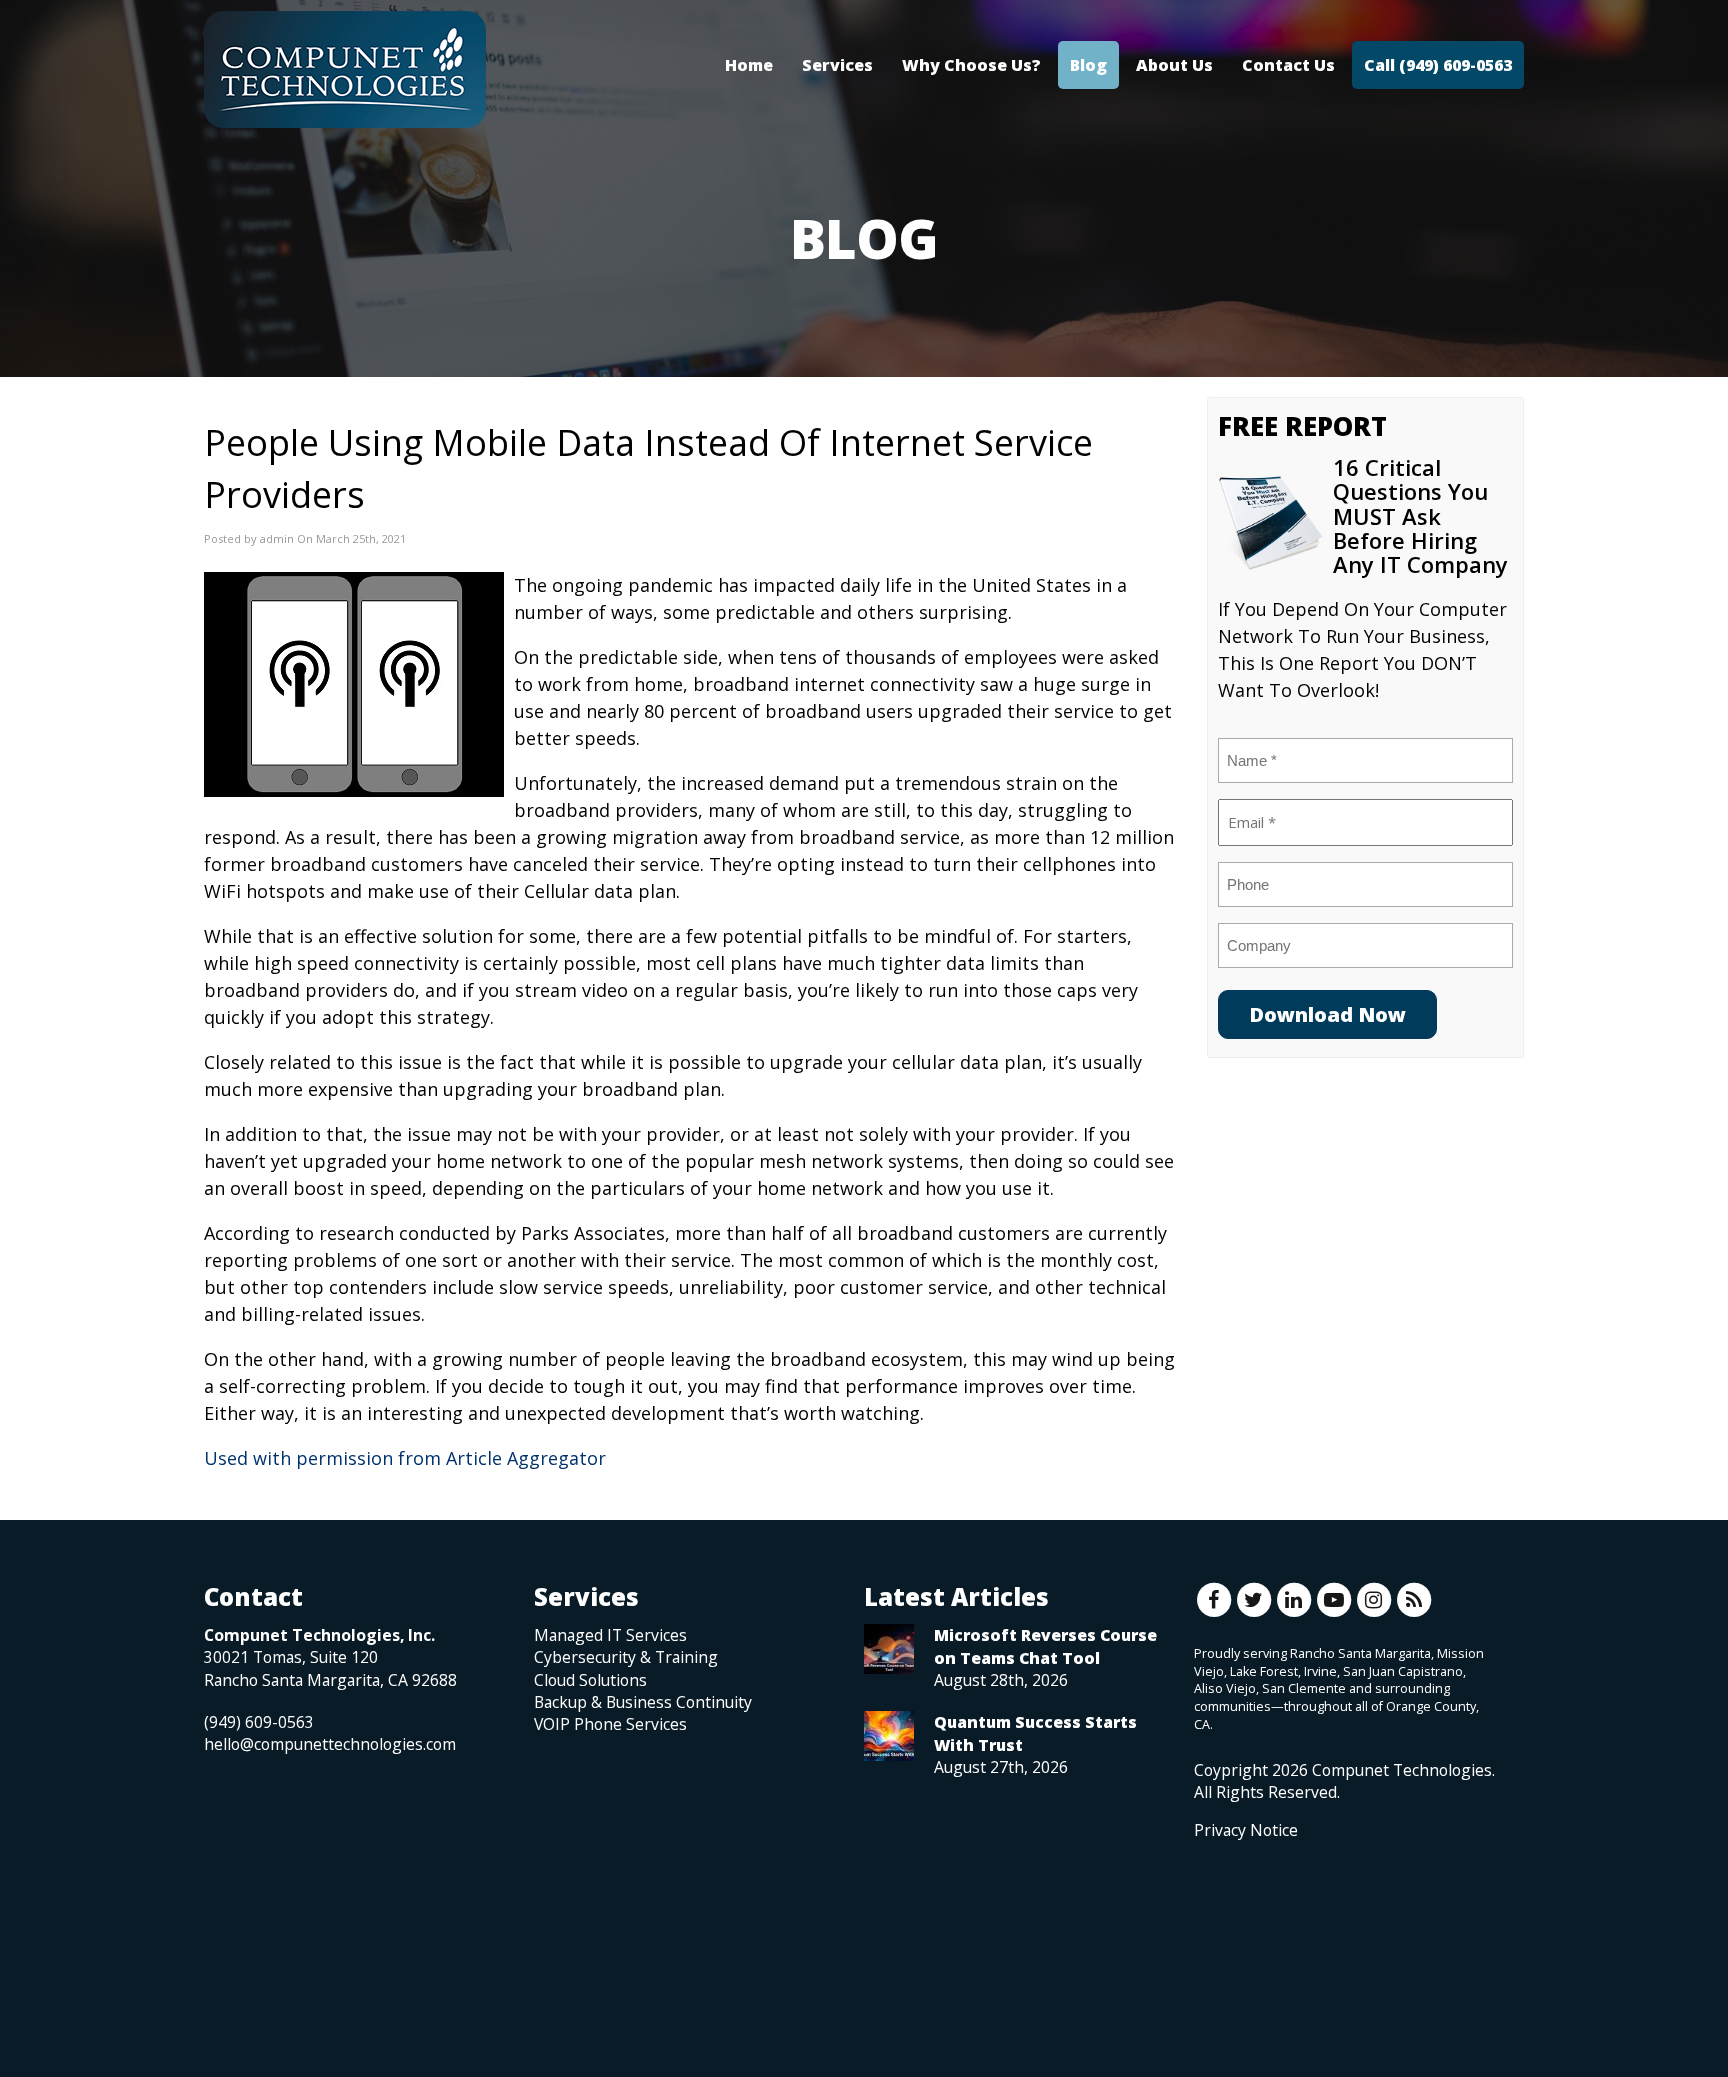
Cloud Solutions (590, 1680)
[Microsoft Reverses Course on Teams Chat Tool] (889, 1649)
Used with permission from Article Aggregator (405, 1458)
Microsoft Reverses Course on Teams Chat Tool (1045, 1646)
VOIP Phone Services (610, 1724)
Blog (1088, 65)
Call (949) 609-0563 (1438, 65)
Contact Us (1288, 65)
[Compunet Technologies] (345, 70)
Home (749, 65)
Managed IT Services (610, 1635)
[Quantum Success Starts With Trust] (889, 1736)
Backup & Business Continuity (643, 1702)
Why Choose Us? (971, 65)
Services (837, 65)
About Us (1174, 65)
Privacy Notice (1246, 1830)
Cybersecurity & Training (626, 1657)
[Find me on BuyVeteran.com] (1239, 1930)
